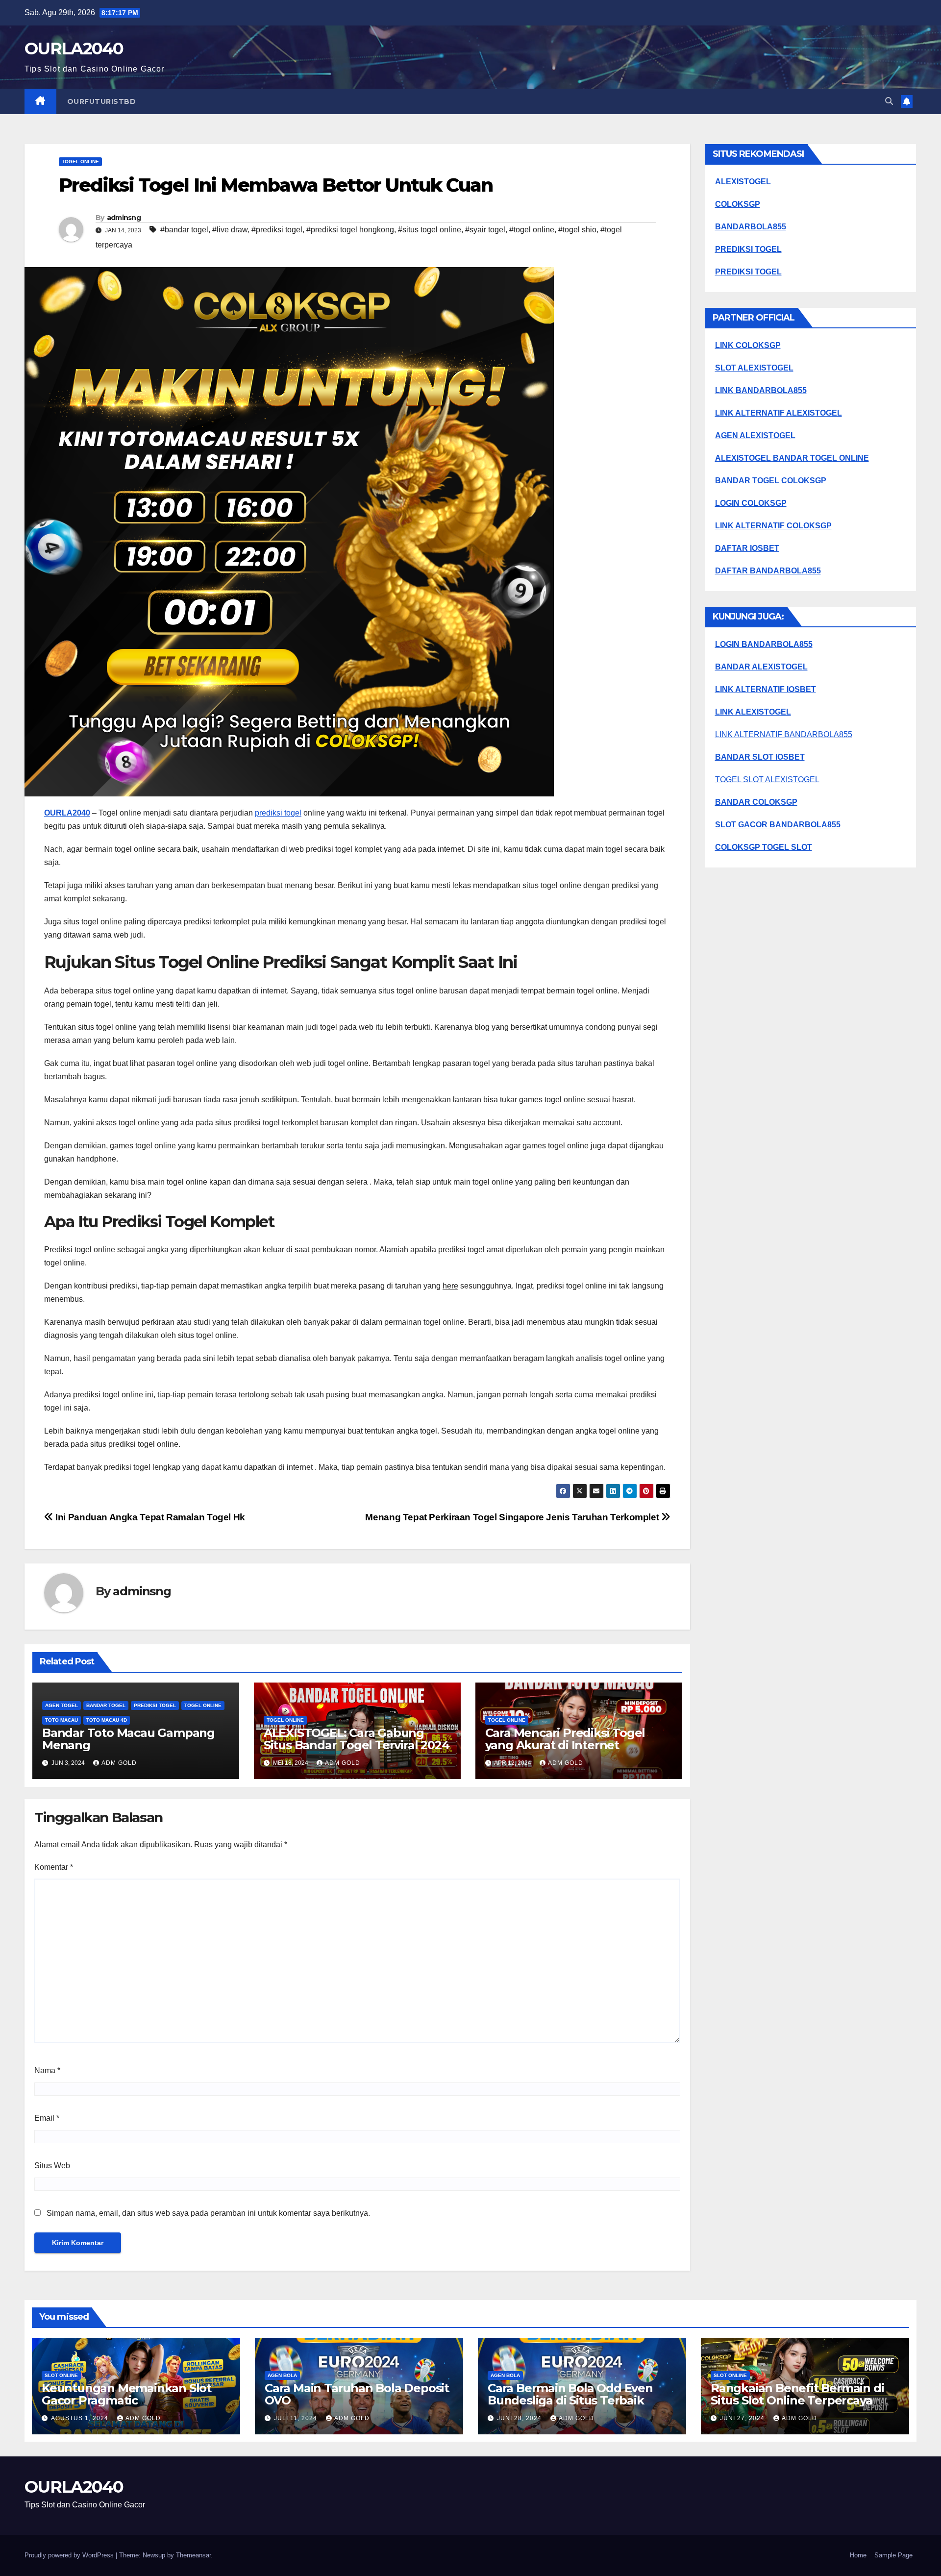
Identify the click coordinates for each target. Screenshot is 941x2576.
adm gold (119, 1763)
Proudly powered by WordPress (70, 2555)
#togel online (532, 230)
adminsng (124, 218)
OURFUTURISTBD (102, 101)
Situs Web (52, 2166)
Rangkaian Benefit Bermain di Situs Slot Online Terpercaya (797, 2394)
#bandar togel (184, 230)
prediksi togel (278, 813)
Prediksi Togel (155, 1705)
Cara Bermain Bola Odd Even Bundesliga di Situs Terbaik (570, 2394)
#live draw (230, 230)
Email (47, 2118)
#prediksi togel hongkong (350, 230)
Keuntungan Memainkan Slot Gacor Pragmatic (126, 2394)
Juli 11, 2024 (297, 2418)
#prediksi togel (277, 230)
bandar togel (106, 1705)
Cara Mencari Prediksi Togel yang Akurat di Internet (565, 1739)
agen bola (282, 2375)
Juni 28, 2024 (520, 2418)
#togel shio (577, 230)
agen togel (62, 1705)
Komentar (54, 1867)
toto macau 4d (107, 1720)
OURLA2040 (74, 49)
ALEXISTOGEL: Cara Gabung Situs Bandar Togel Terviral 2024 (357, 1739)
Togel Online (80, 161)
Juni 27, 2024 (743, 2418)
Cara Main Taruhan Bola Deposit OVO (357, 2394)
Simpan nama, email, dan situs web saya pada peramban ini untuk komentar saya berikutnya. (208, 2213)
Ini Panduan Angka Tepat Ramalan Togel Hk (149, 1517)
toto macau (62, 1720)
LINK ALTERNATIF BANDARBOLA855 (784, 734)
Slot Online (61, 2375)
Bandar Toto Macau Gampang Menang (128, 1739)
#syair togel (485, 230)
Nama (47, 2070)
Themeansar (193, 2555)
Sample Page (893, 2555)
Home (858, 2555)
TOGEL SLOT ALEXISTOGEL (767, 780)
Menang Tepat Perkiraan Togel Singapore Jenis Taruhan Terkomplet (513, 1517)
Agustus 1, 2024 (81, 2418)
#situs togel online (430, 230)
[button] (889, 101)
